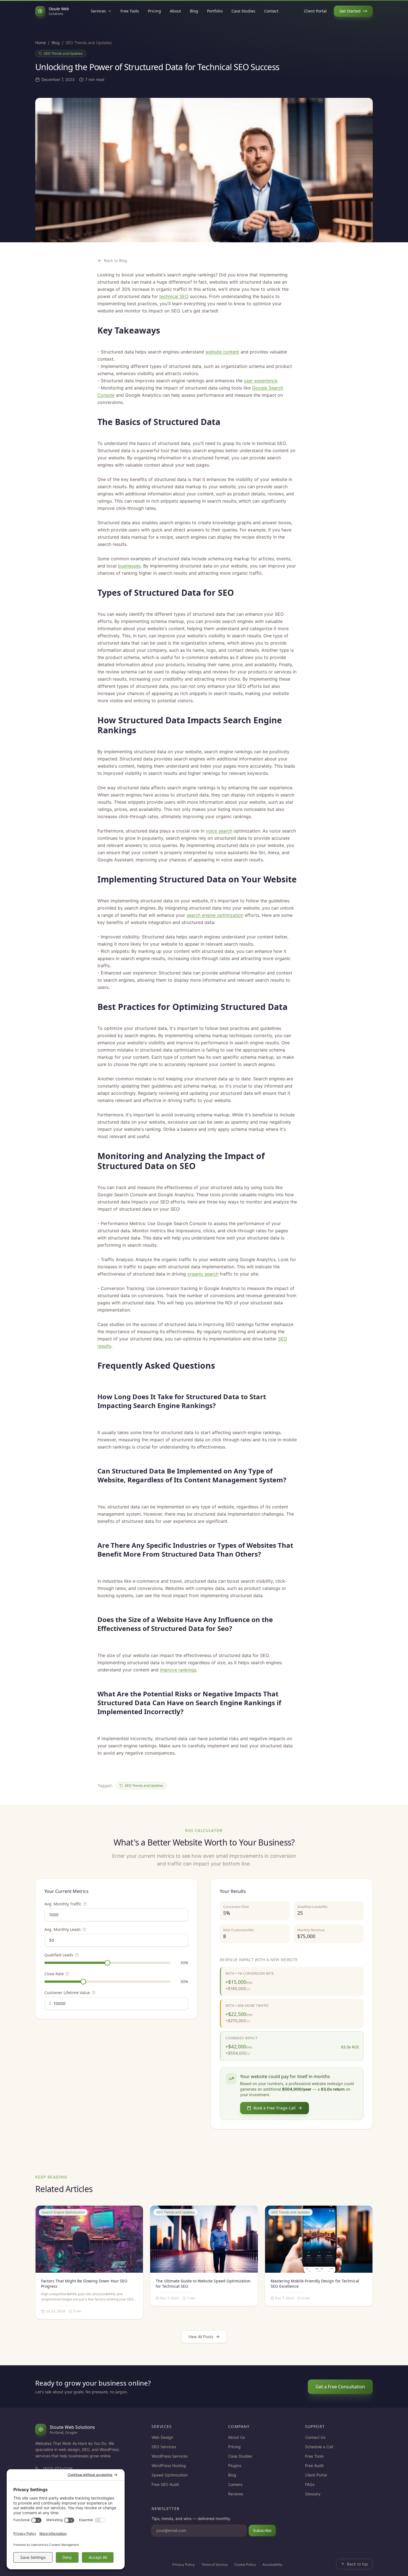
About (175, 11)
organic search (203, 1274)
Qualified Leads (59, 1955)
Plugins (235, 2466)
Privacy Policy (184, 2564)
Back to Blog (116, 260)
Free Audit (314, 2466)
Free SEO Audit (165, 2484)
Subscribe (262, 2530)
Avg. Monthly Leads (63, 1929)
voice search (219, 831)
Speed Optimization (170, 2475)
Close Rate (54, 1974)
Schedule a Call (319, 2447)
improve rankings (178, 1670)
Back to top (357, 2564)
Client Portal (315, 11)
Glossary (313, 2494)
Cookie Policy (245, 2564)
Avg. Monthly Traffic (63, 1904)
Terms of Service (215, 2564)
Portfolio (215, 11)
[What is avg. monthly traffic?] (85, 1904)
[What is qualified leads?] (77, 1955)
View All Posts (201, 2337)
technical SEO (174, 296)
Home (41, 43)
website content (222, 352)
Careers (235, 2484)
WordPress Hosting (169, 2466)
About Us (236, 2437)
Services (98, 11)
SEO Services (164, 2447)
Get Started (350, 11)
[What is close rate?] (67, 1974)
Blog (194, 11)
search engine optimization (215, 915)
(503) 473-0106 (58, 2469)
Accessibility (272, 2564)
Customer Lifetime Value (67, 1993)
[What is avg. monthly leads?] (84, 1930)
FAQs (310, 2484)
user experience (261, 381)
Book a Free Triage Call (274, 2108)
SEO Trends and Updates (63, 53)
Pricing (154, 11)
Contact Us (315, 2437)
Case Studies (243, 11)
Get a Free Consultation (340, 2387)
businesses (129, 566)
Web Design (162, 2437)
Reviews (236, 2494)
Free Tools (130, 11)
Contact (271, 11)
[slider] (107, 1963)
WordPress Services (170, 2456)
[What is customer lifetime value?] (94, 1993)
